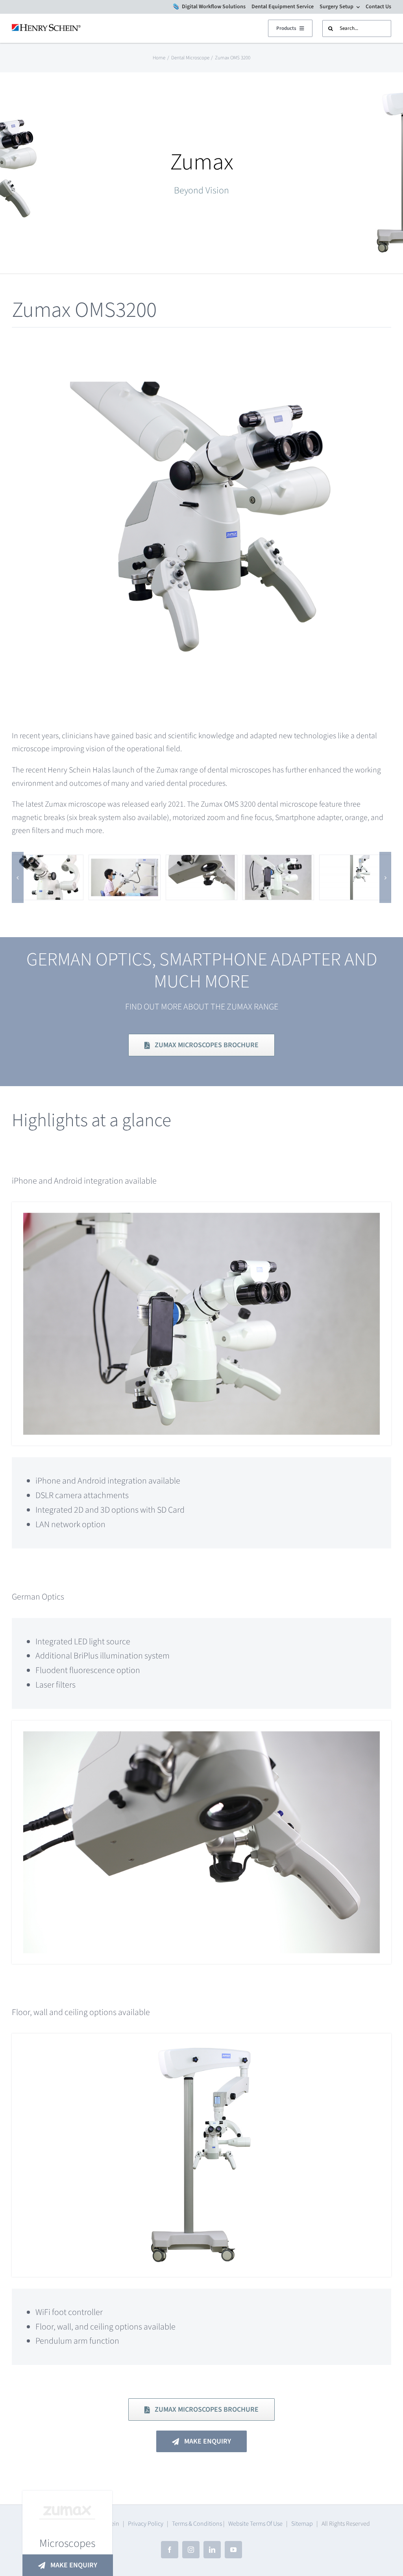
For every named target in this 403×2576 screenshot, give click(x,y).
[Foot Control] (124, 861)
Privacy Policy (146, 2524)
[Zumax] (48, 861)
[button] (18, 877)
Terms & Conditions (197, 2524)
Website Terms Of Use (255, 2524)
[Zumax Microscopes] (355, 861)
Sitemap (302, 2524)
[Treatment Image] (278, 861)
